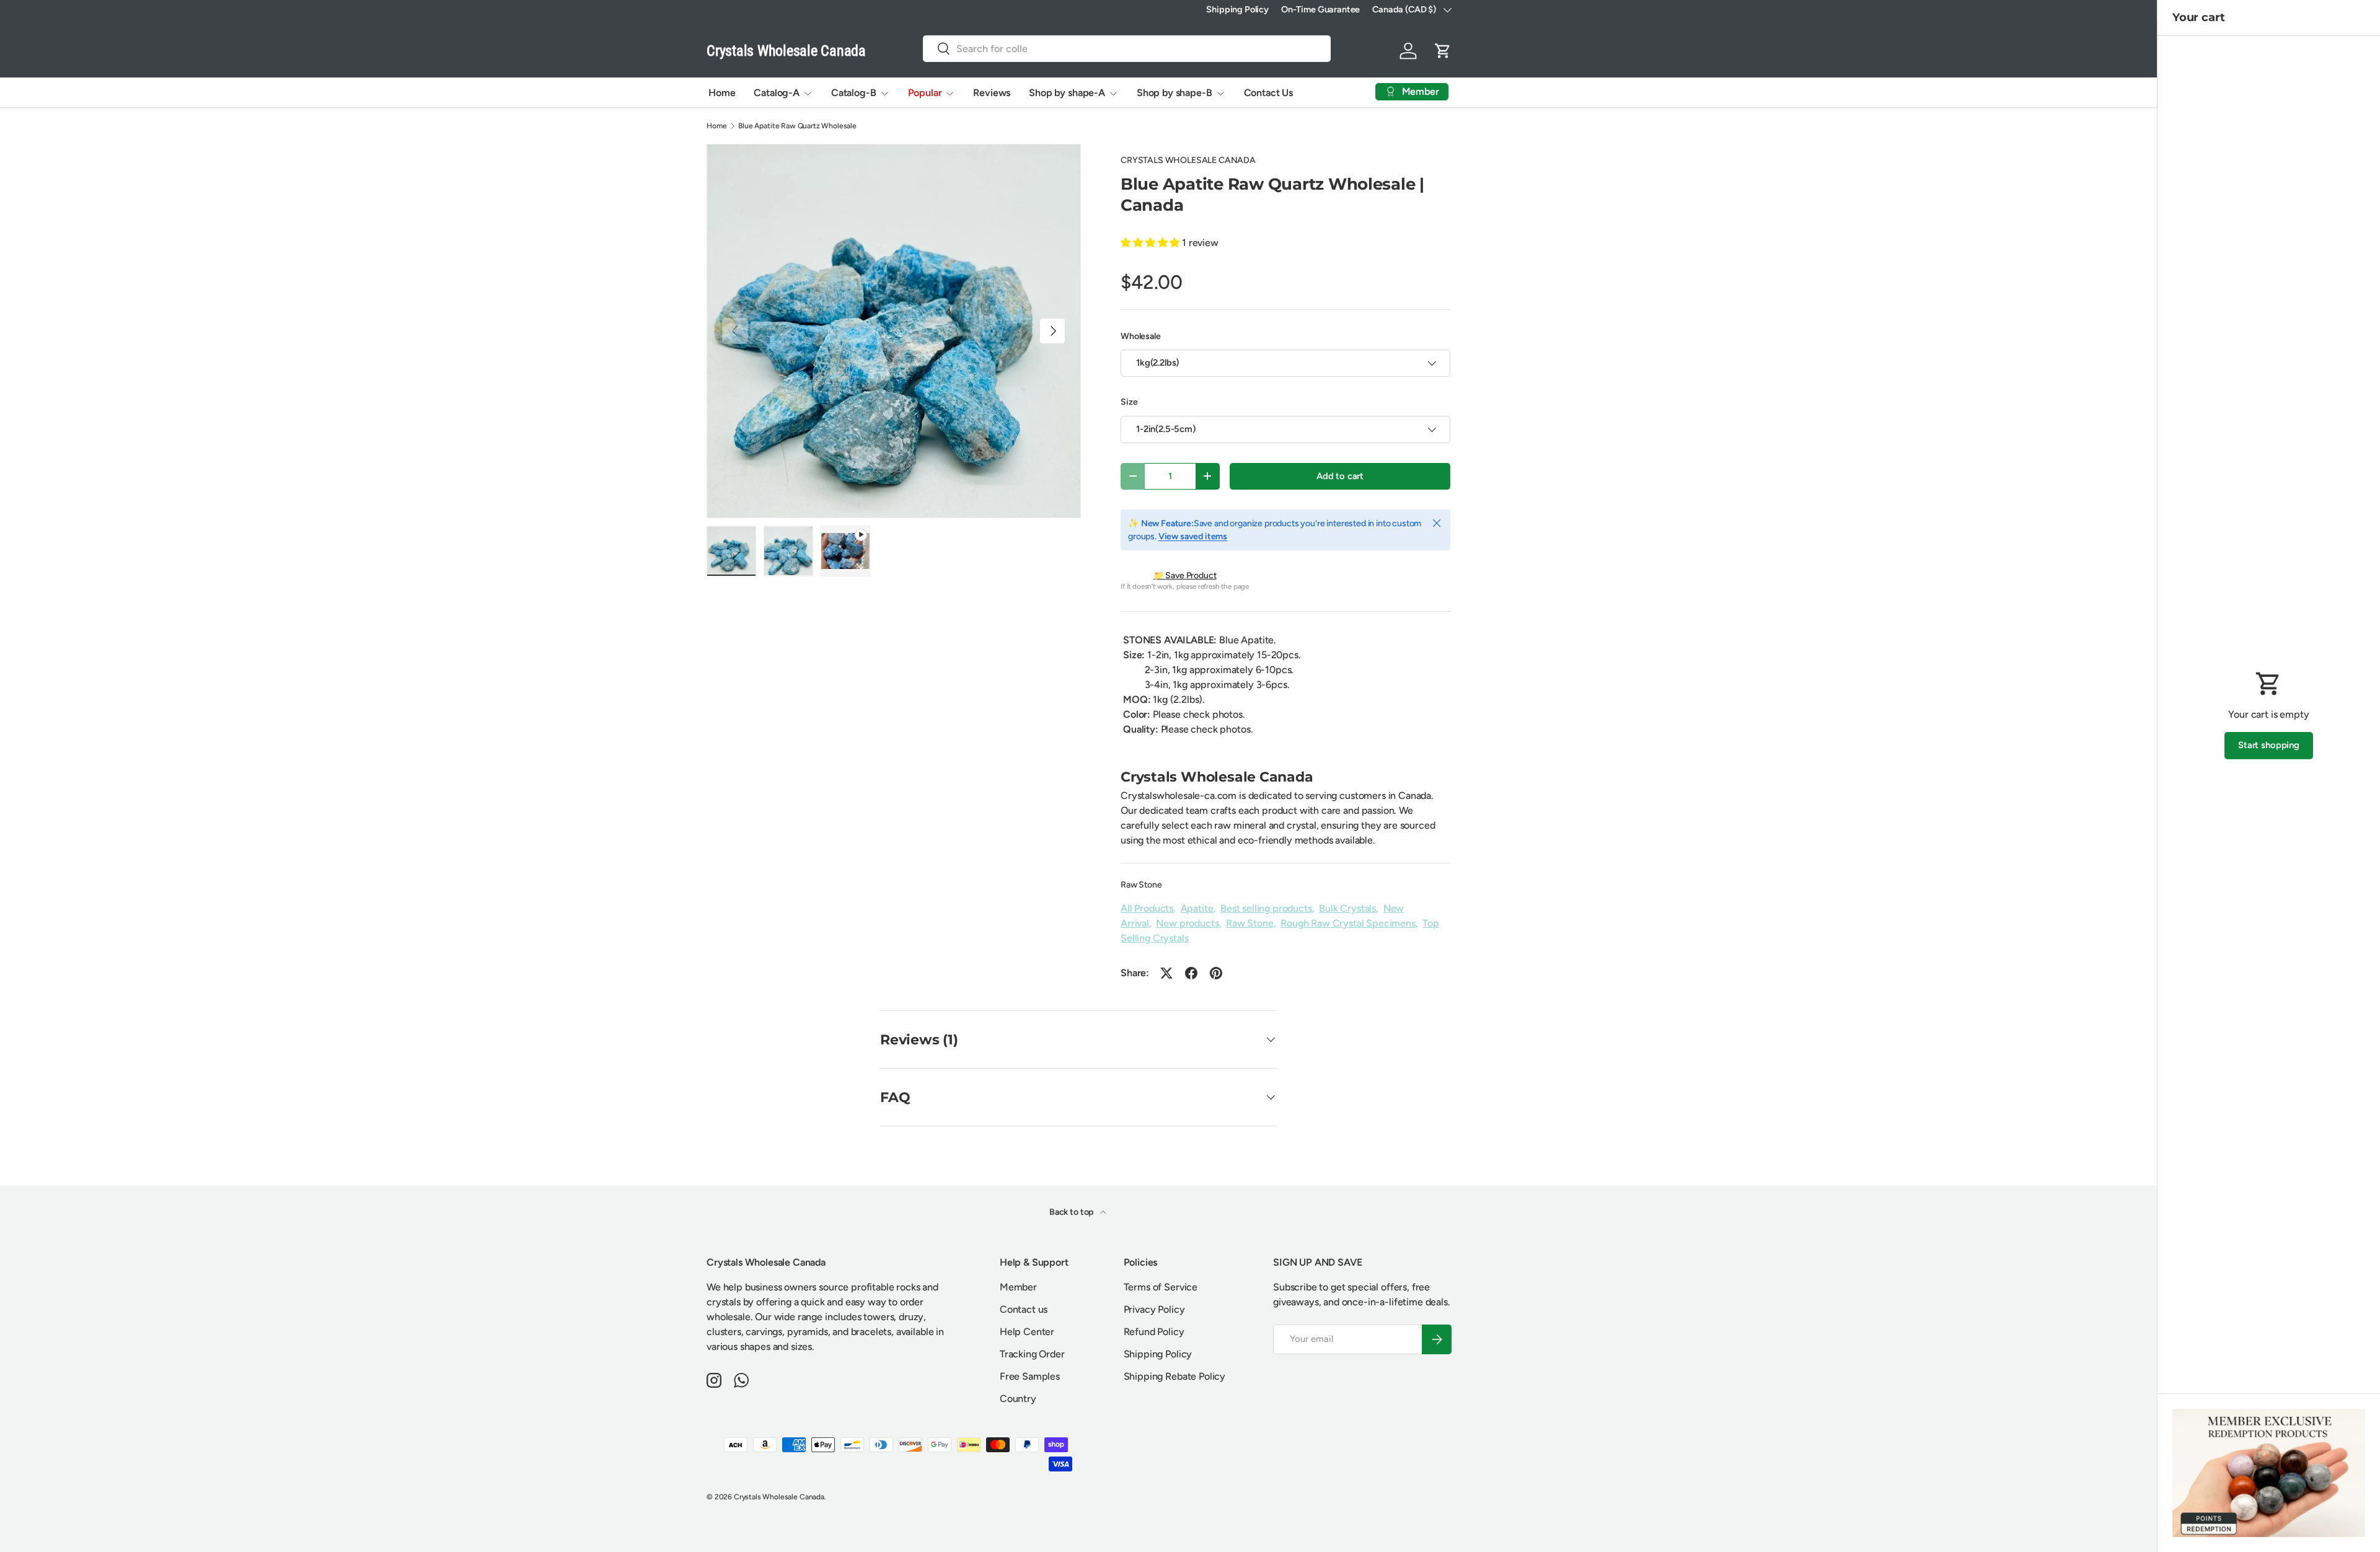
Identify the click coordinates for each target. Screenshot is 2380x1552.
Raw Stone (1141, 885)
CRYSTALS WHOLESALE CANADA (1188, 160)
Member (1018, 1287)
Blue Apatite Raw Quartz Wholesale (797, 126)
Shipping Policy (1237, 9)
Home (722, 93)
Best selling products (1266, 908)
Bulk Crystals (1347, 908)
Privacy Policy (1154, 1309)
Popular (925, 93)
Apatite (1197, 908)
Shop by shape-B (1175, 93)
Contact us (1024, 1309)
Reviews (992, 93)
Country (1018, 1399)
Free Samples (1030, 1376)
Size (1129, 402)
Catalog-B (854, 93)
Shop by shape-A (1067, 93)
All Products (1147, 908)
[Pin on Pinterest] (1216, 973)
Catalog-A (777, 93)
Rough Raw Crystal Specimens (1348, 923)
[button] (1443, 51)
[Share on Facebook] (1191, 973)
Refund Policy (1154, 1332)
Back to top (1072, 1212)
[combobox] (1127, 49)
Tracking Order (1032, 1354)
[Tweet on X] (1166, 973)
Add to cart (1340, 476)
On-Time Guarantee (1320, 9)
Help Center (1027, 1332)
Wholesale (1141, 336)
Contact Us (1268, 93)
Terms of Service (1161, 1287)
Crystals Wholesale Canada (779, 1497)
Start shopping (2269, 745)
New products (1187, 923)
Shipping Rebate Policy (1175, 1376)
